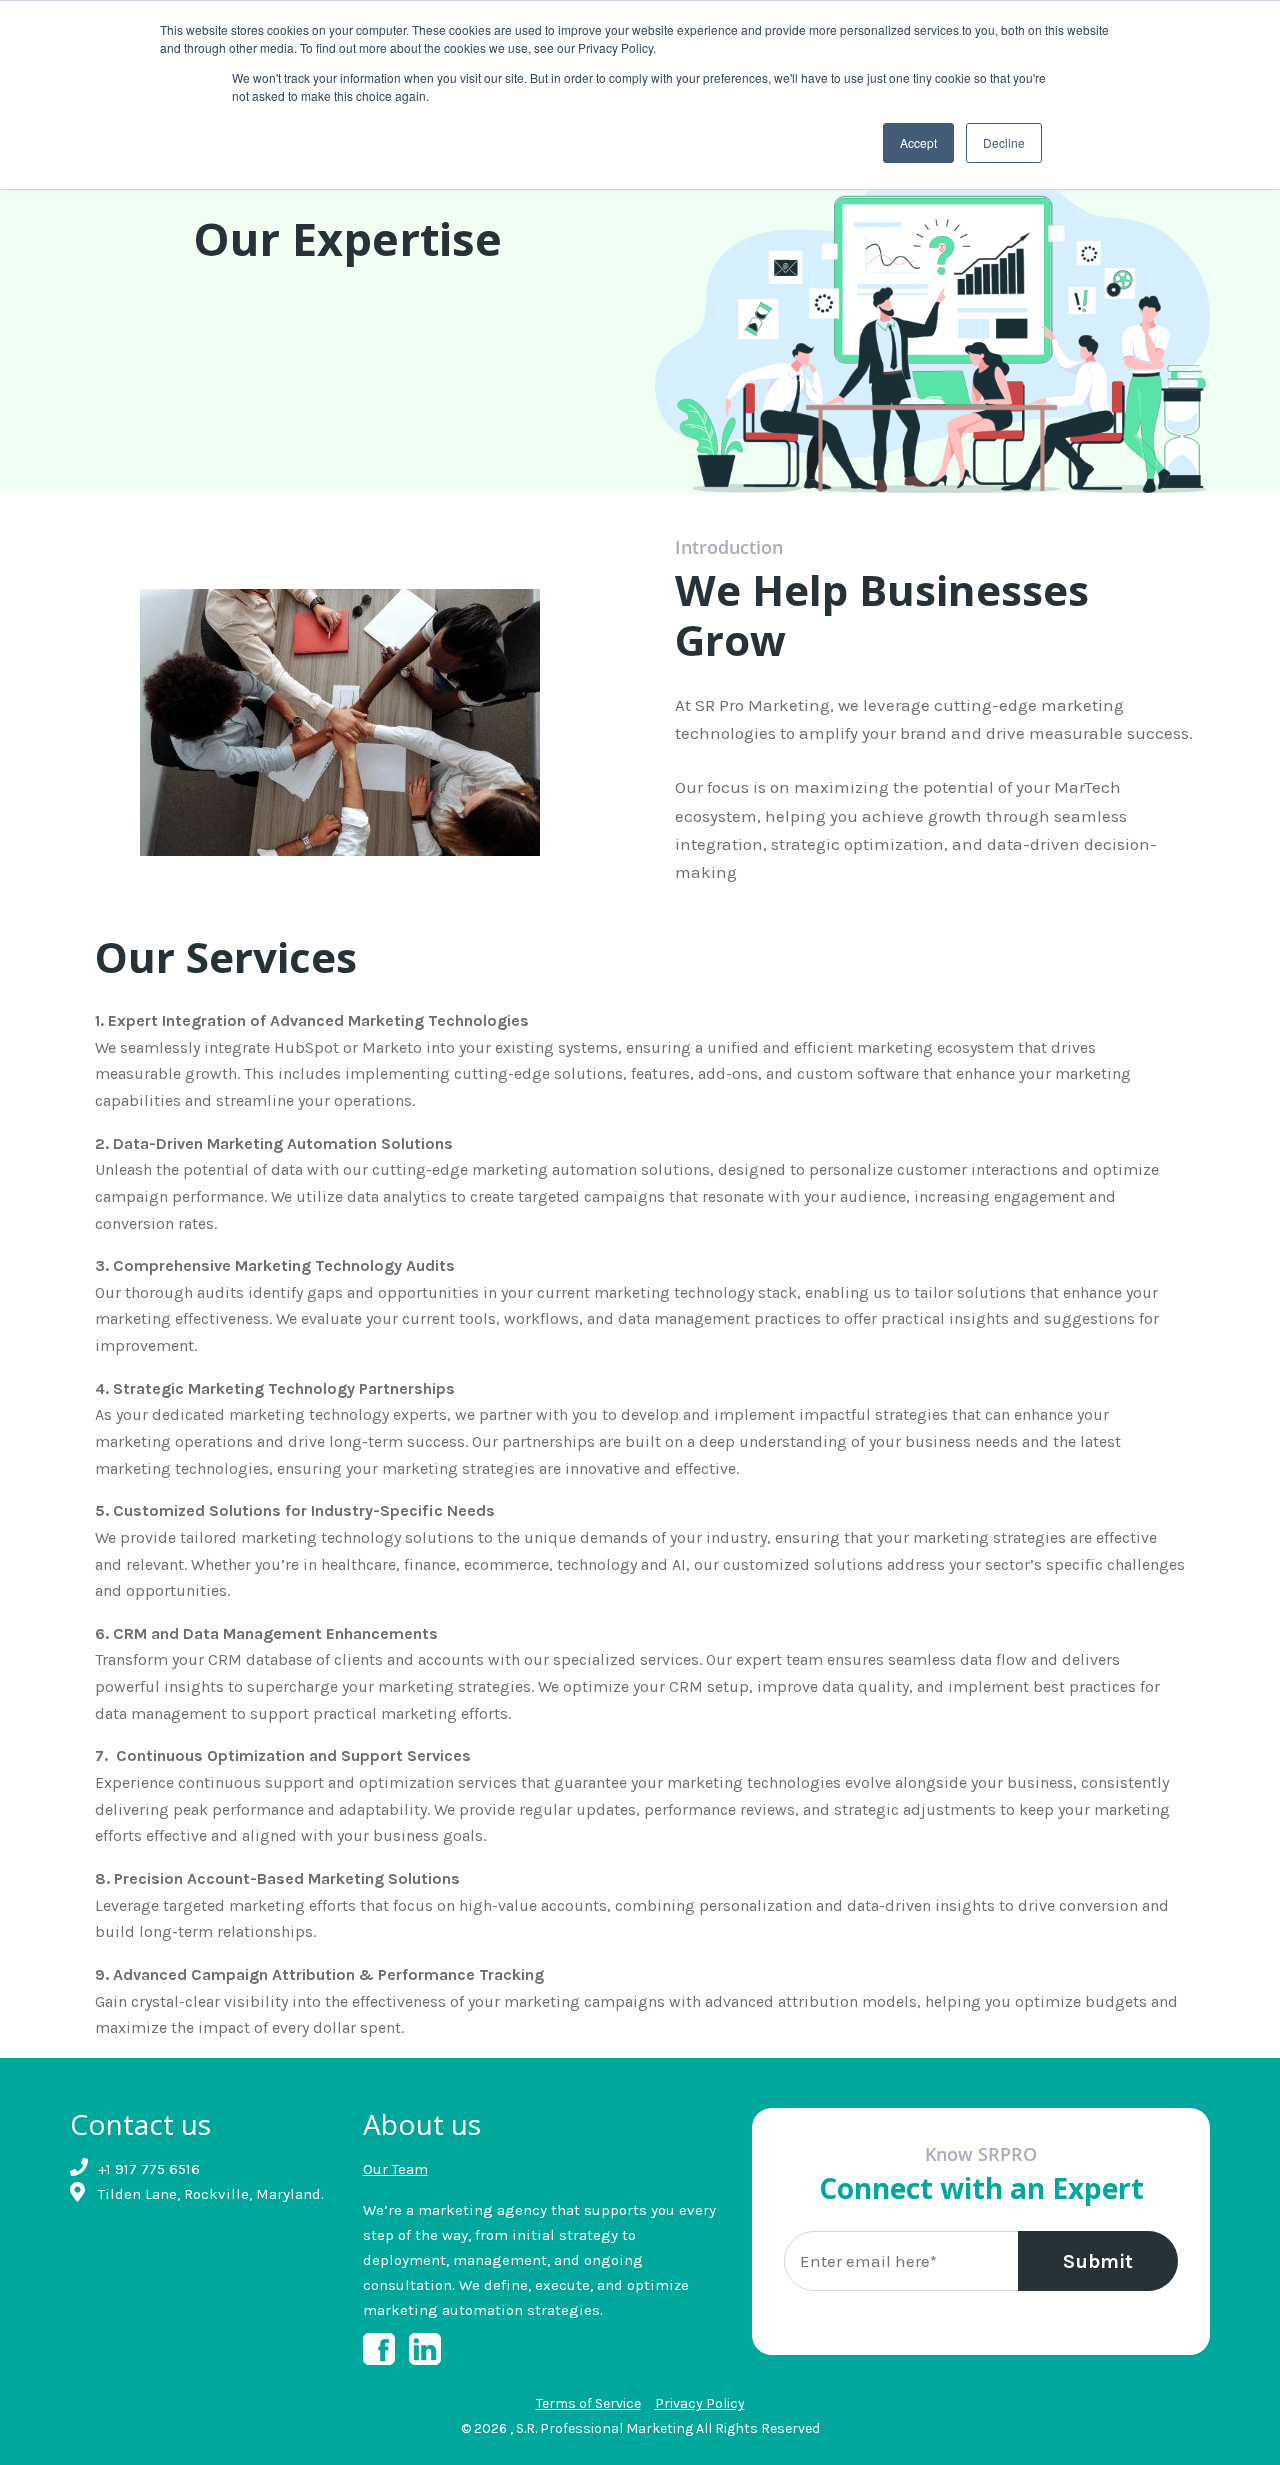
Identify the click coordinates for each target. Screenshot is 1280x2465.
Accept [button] (918, 142)
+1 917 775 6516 (149, 2169)
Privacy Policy (700, 2403)
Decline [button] (1004, 142)
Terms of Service (588, 2403)
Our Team (395, 2169)
